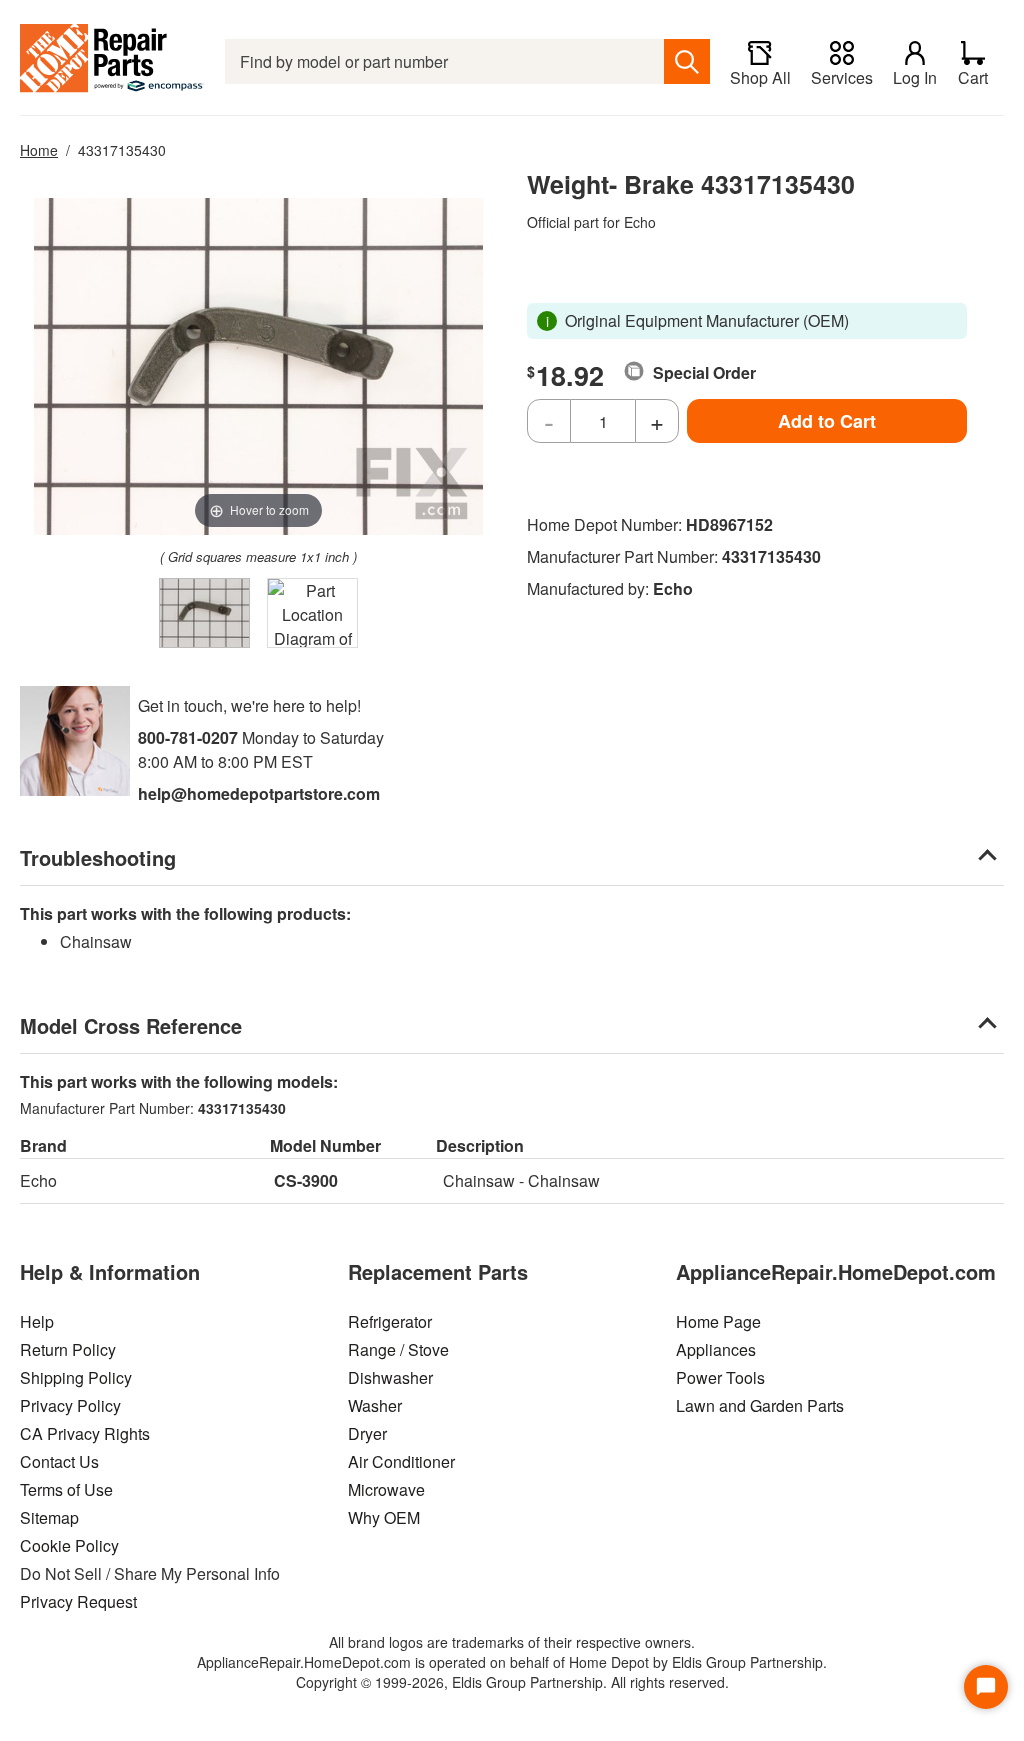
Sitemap (49, 1517)
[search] (687, 61)
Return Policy (68, 1349)
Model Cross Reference (131, 1025)
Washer (375, 1405)
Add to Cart (827, 421)
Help (37, 1321)
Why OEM (384, 1517)
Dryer (367, 1433)
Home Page (718, 1321)
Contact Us (59, 1461)
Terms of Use (66, 1489)
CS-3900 (306, 1180)
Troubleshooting (98, 857)
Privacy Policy (70, 1405)
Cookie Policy (69, 1545)
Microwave (386, 1489)
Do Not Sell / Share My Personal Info (150, 1573)
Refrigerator (390, 1321)
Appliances (716, 1349)
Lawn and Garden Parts (760, 1405)
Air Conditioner (401, 1461)
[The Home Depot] (112, 61)
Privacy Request (78, 1601)
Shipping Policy (76, 1377)
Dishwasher (390, 1377)
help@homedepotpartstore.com (259, 793)
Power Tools (720, 1377)
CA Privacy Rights (85, 1433)
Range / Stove (398, 1349)
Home (39, 150)
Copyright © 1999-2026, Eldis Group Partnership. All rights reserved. (512, 1682)
